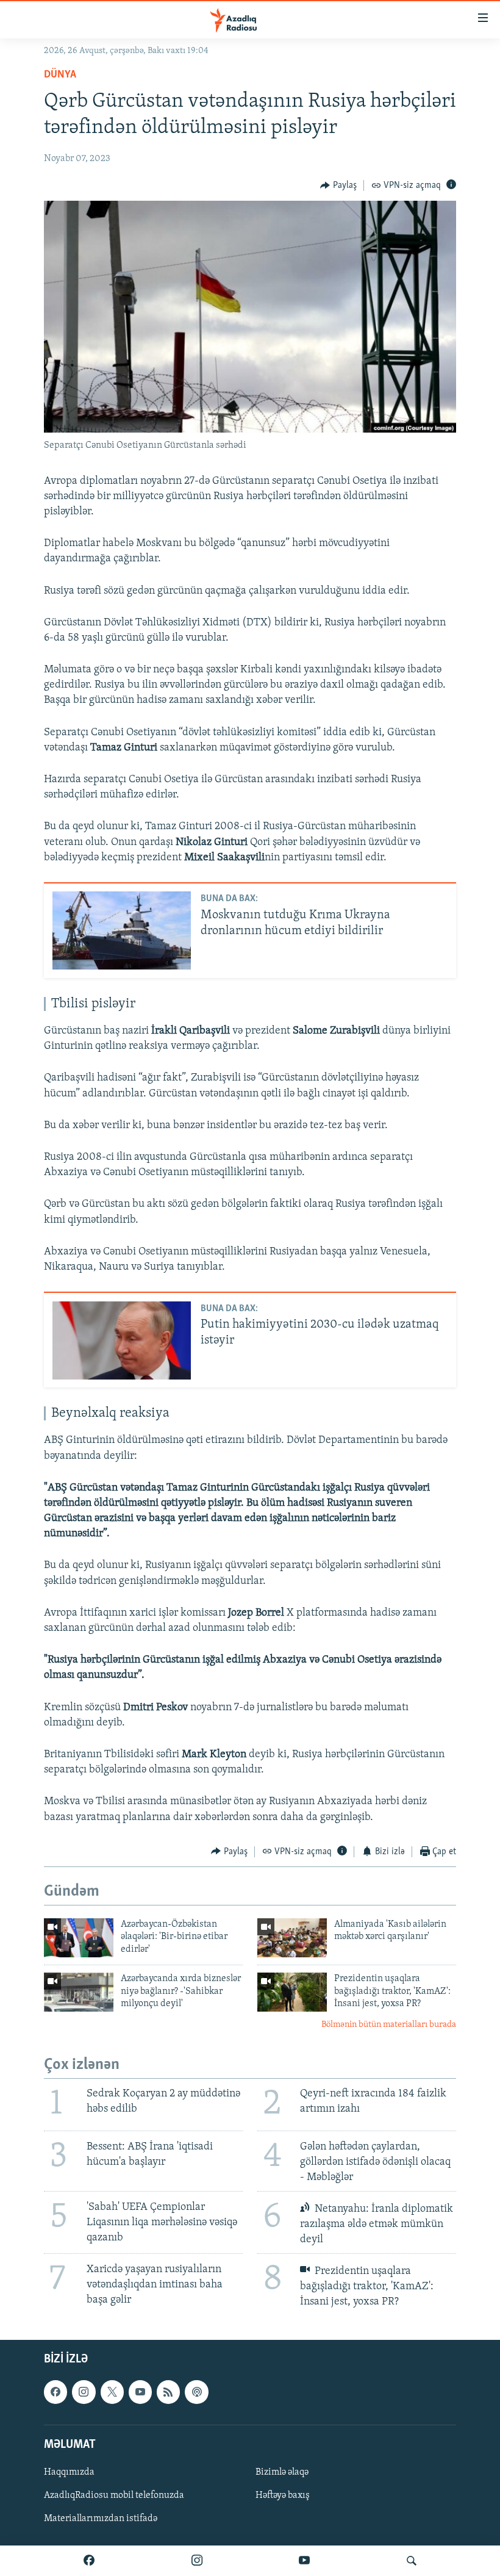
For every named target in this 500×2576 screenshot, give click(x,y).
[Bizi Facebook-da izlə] (89, 2561)
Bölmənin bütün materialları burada (389, 2025)
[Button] (338, 185)
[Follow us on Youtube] (140, 2392)
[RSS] (168, 2392)
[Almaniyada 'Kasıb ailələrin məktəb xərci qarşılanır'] (292, 1938)
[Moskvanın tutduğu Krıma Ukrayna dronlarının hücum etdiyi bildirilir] (122, 930)
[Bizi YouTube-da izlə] (304, 2561)
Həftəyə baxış (283, 2495)
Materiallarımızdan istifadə (101, 2519)
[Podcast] (196, 2392)
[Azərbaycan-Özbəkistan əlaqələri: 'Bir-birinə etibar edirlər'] (79, 1938)
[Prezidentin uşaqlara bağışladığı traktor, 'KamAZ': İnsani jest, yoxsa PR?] (292, 1992)
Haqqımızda (69, 2472)
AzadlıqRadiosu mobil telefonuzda (114, 2495)
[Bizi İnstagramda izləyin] (197, 2561)
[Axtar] (412, 2561)
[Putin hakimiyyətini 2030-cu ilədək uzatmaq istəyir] (122, 1340)
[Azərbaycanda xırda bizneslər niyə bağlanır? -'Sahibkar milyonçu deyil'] (79, 1992)
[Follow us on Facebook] (55, 2392)
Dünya (60, 75)
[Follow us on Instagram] (84, 2392)
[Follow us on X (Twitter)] (112, 2392)
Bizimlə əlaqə (282, 2472)
